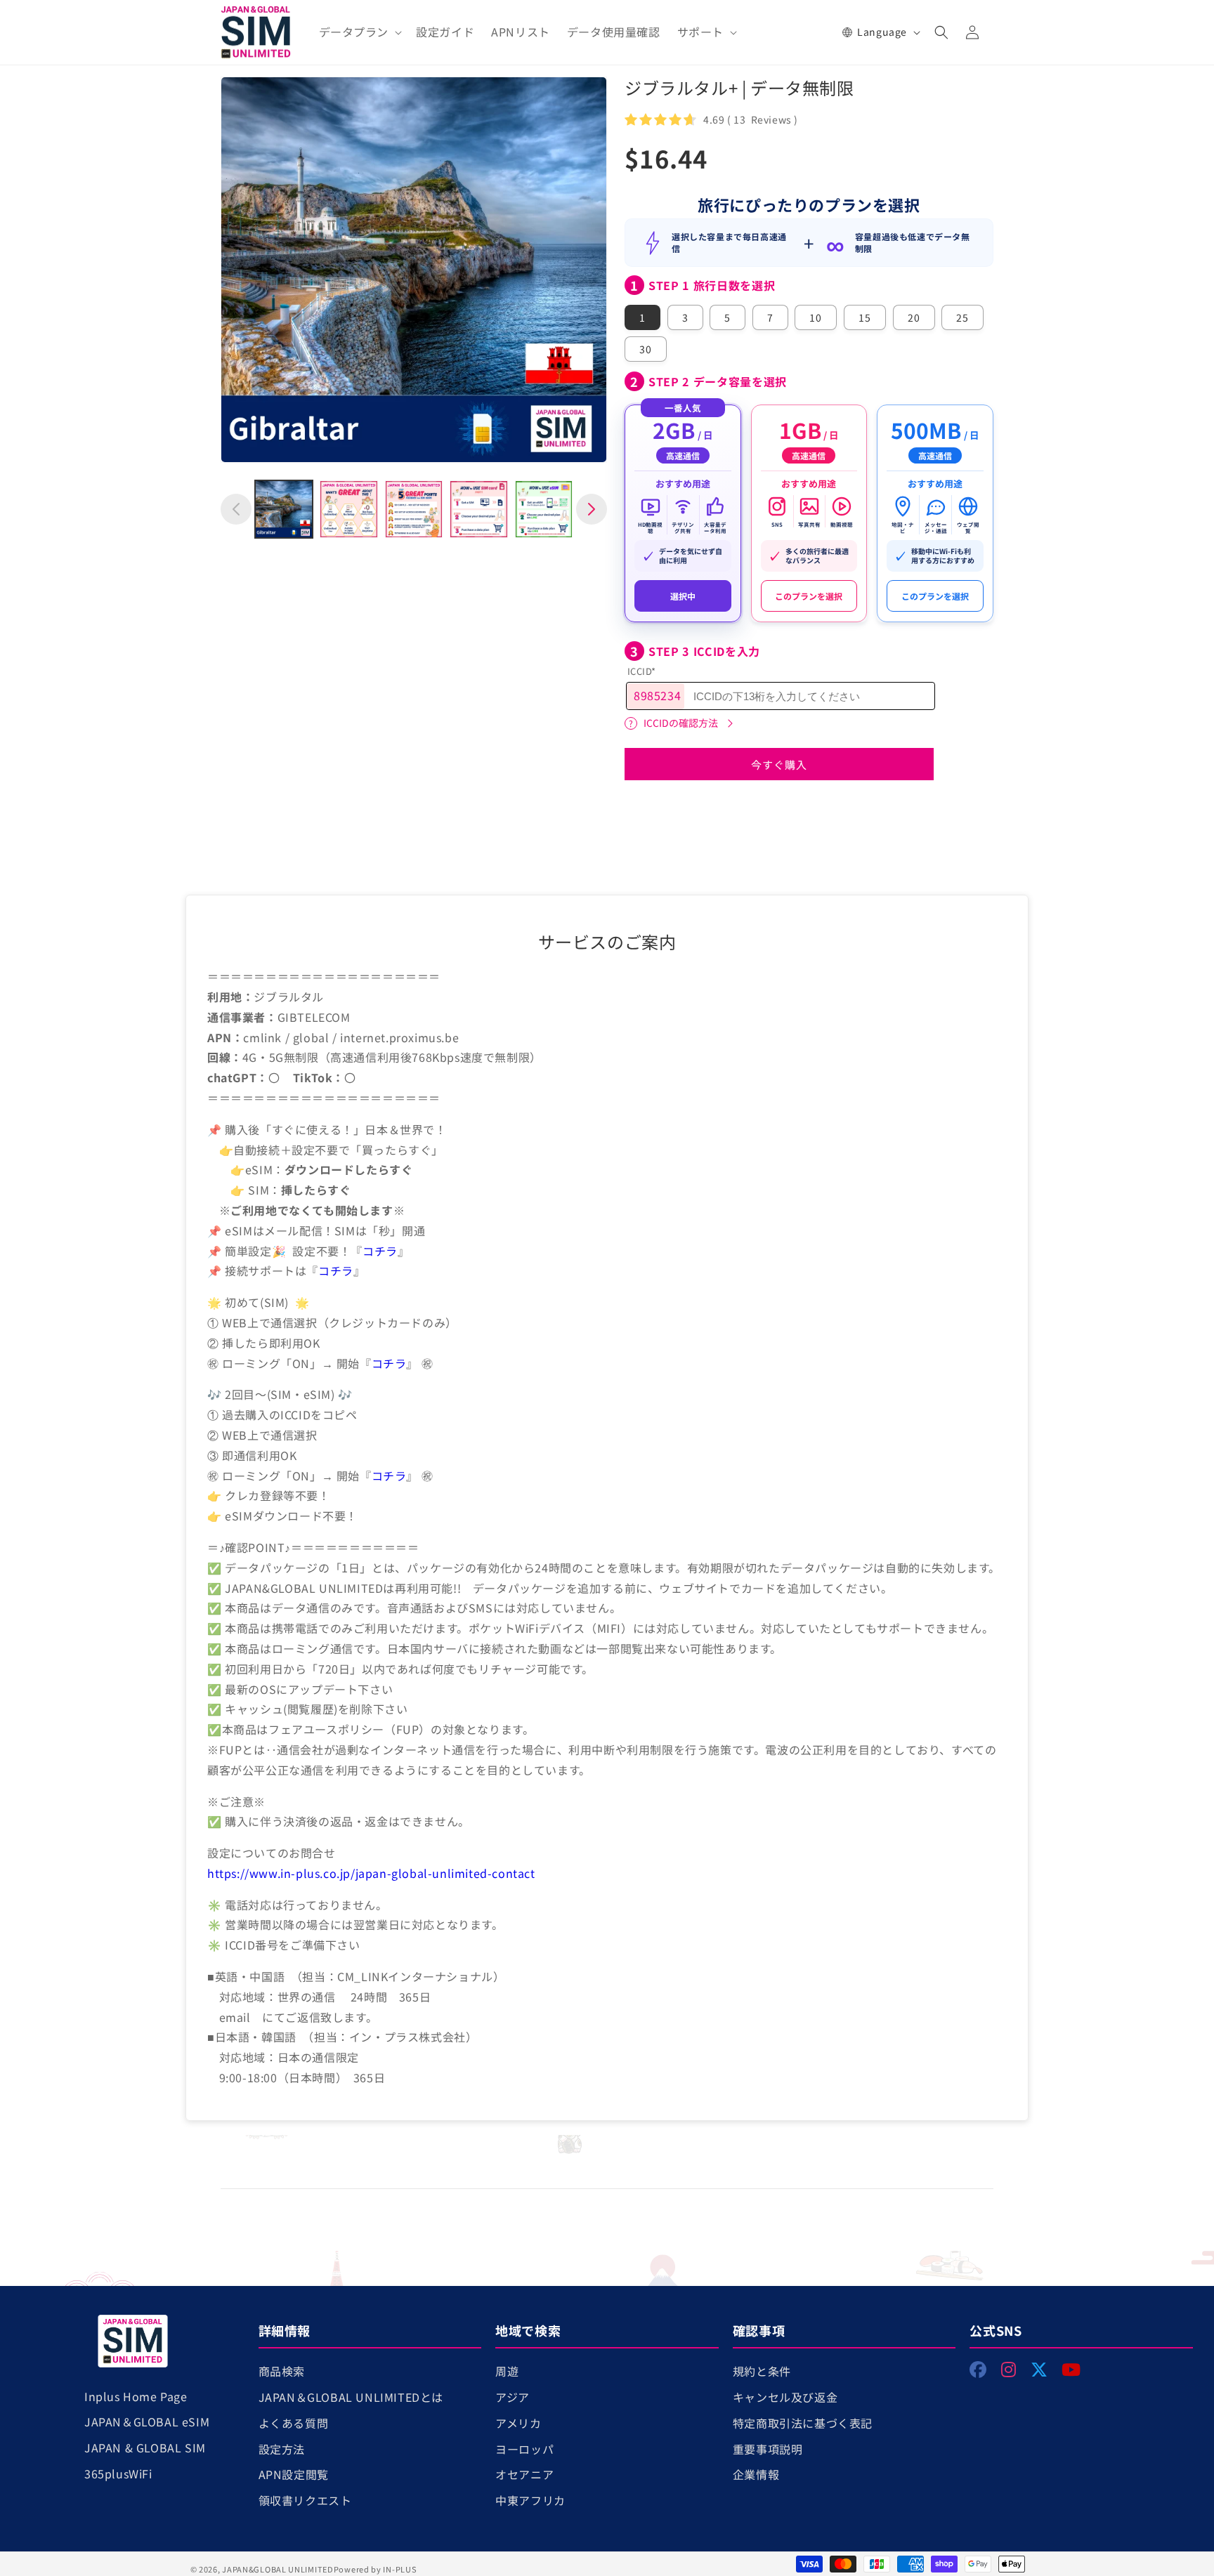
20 (914, 317)
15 (865, 317)
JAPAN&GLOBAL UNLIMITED (278, 2569)
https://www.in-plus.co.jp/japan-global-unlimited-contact (371, 1873)
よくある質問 (294, 2423)
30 (646, 349)
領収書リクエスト (305, 2500)
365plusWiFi (118, 2473)
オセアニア (524, 2474)
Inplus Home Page (136, 2396)
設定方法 (282, 2449)
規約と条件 (762, 2371)
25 (962, 317)
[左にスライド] (236, 509)
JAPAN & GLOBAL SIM (145, 2447)
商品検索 (282, 2371)
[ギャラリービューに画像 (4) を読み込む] (478, 509)
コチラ (380, 1251)
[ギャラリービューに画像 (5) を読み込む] (544, 509)
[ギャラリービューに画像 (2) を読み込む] (348, 509)
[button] (359, 32)
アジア (513, 2397)
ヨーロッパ (524, 2449)
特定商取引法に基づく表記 (803, 2423)
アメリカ (518, 2423)
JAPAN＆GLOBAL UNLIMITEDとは (351, 2397)
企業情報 (756, 2474)
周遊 (507, 2371)
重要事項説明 (768, 2449)
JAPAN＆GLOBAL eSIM (147, 2421)
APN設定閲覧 (294, 2474)
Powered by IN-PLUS (376, 2569)
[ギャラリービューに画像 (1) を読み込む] (284, 509)
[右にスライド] (592, 509)
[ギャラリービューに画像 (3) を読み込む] (414, 509)
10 (816, 317)
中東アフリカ (530, 2500)
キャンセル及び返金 (785, 2397)
